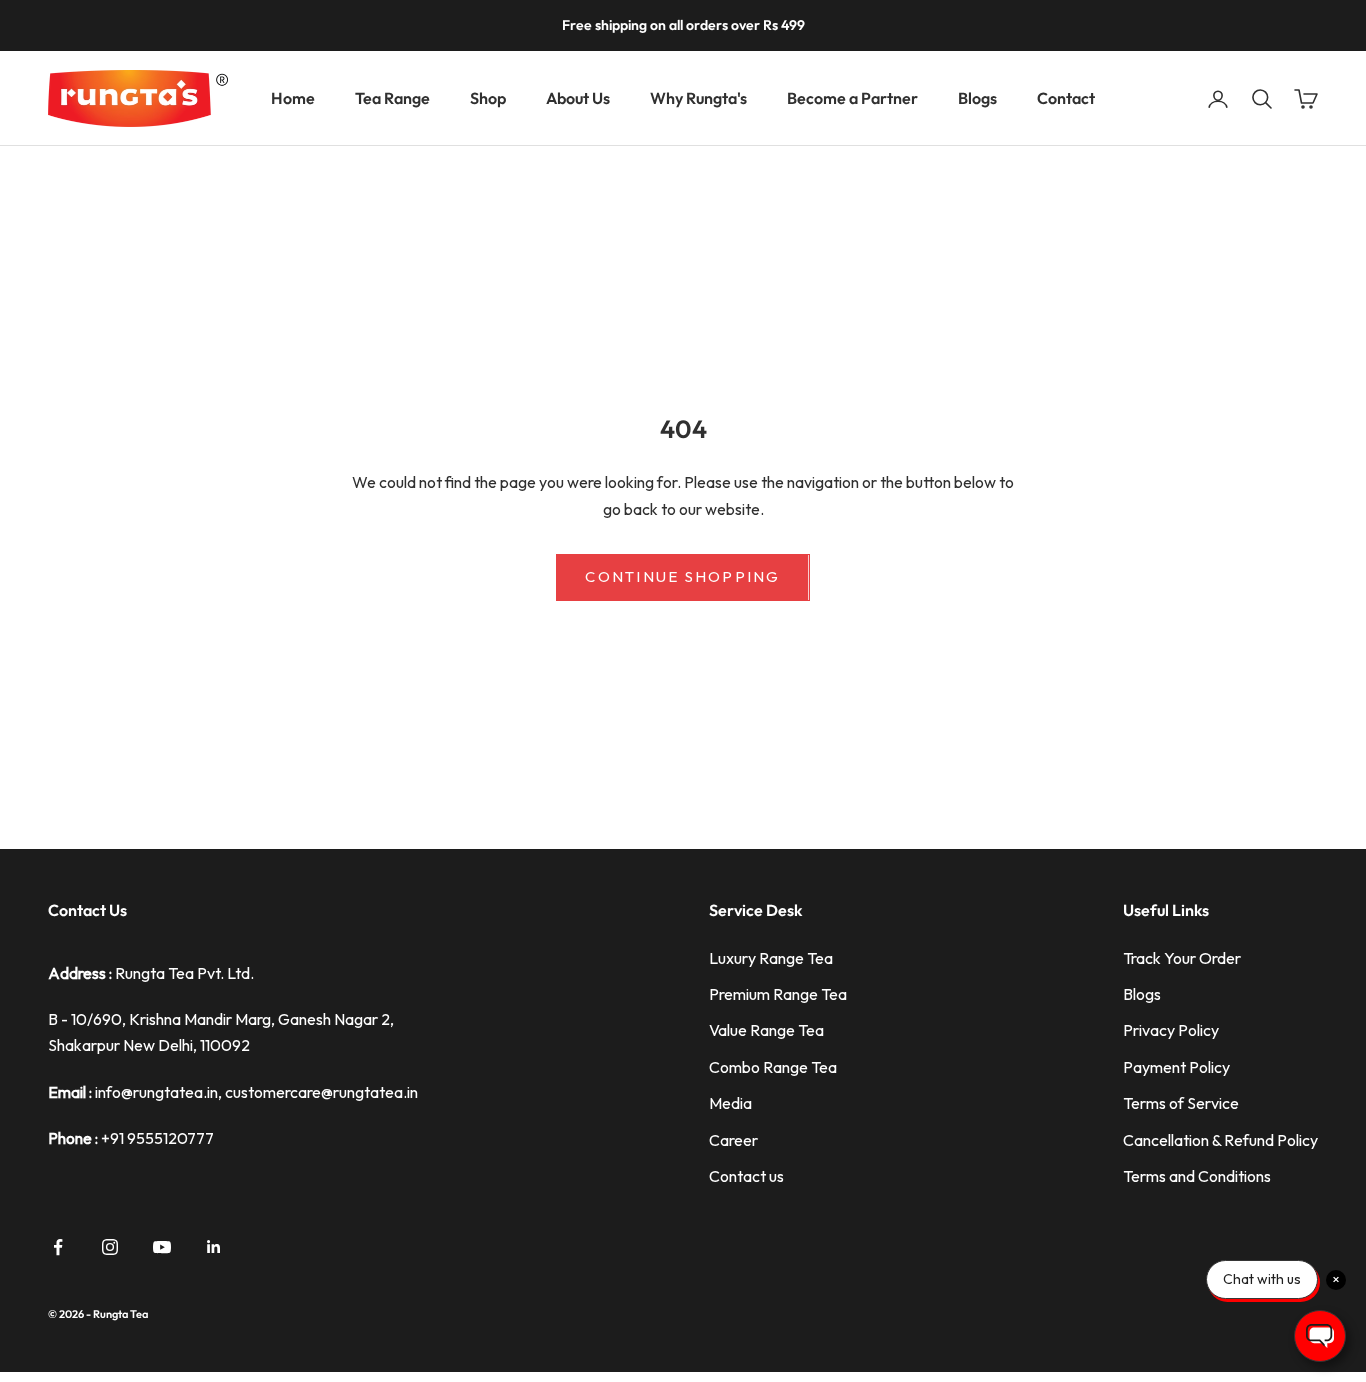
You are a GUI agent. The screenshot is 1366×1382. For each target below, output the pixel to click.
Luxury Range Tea (771, 958)
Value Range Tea (766, 1030)
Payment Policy (1176, 1067)
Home (293, 98)
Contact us (746, 1176)
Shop (488, 98)
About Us (578, 98)
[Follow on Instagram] (110, 1247)
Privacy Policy (1171, 1030)
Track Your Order (1182, 958)
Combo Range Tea (773, 1067)
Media (730, 1103)
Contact (1066, 98)
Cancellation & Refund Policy (1220, 1140)
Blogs (977, 98)
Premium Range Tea (778, 994)
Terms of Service (1181, 1103)
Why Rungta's (698, 98)
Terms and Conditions (1197, 1176)
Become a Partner (852, 98)
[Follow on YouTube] (162, 1247)
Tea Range (392, 98)
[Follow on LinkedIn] (214, 1247)
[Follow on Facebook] (58, 1247)
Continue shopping (682, 576)
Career (733, 1140)
